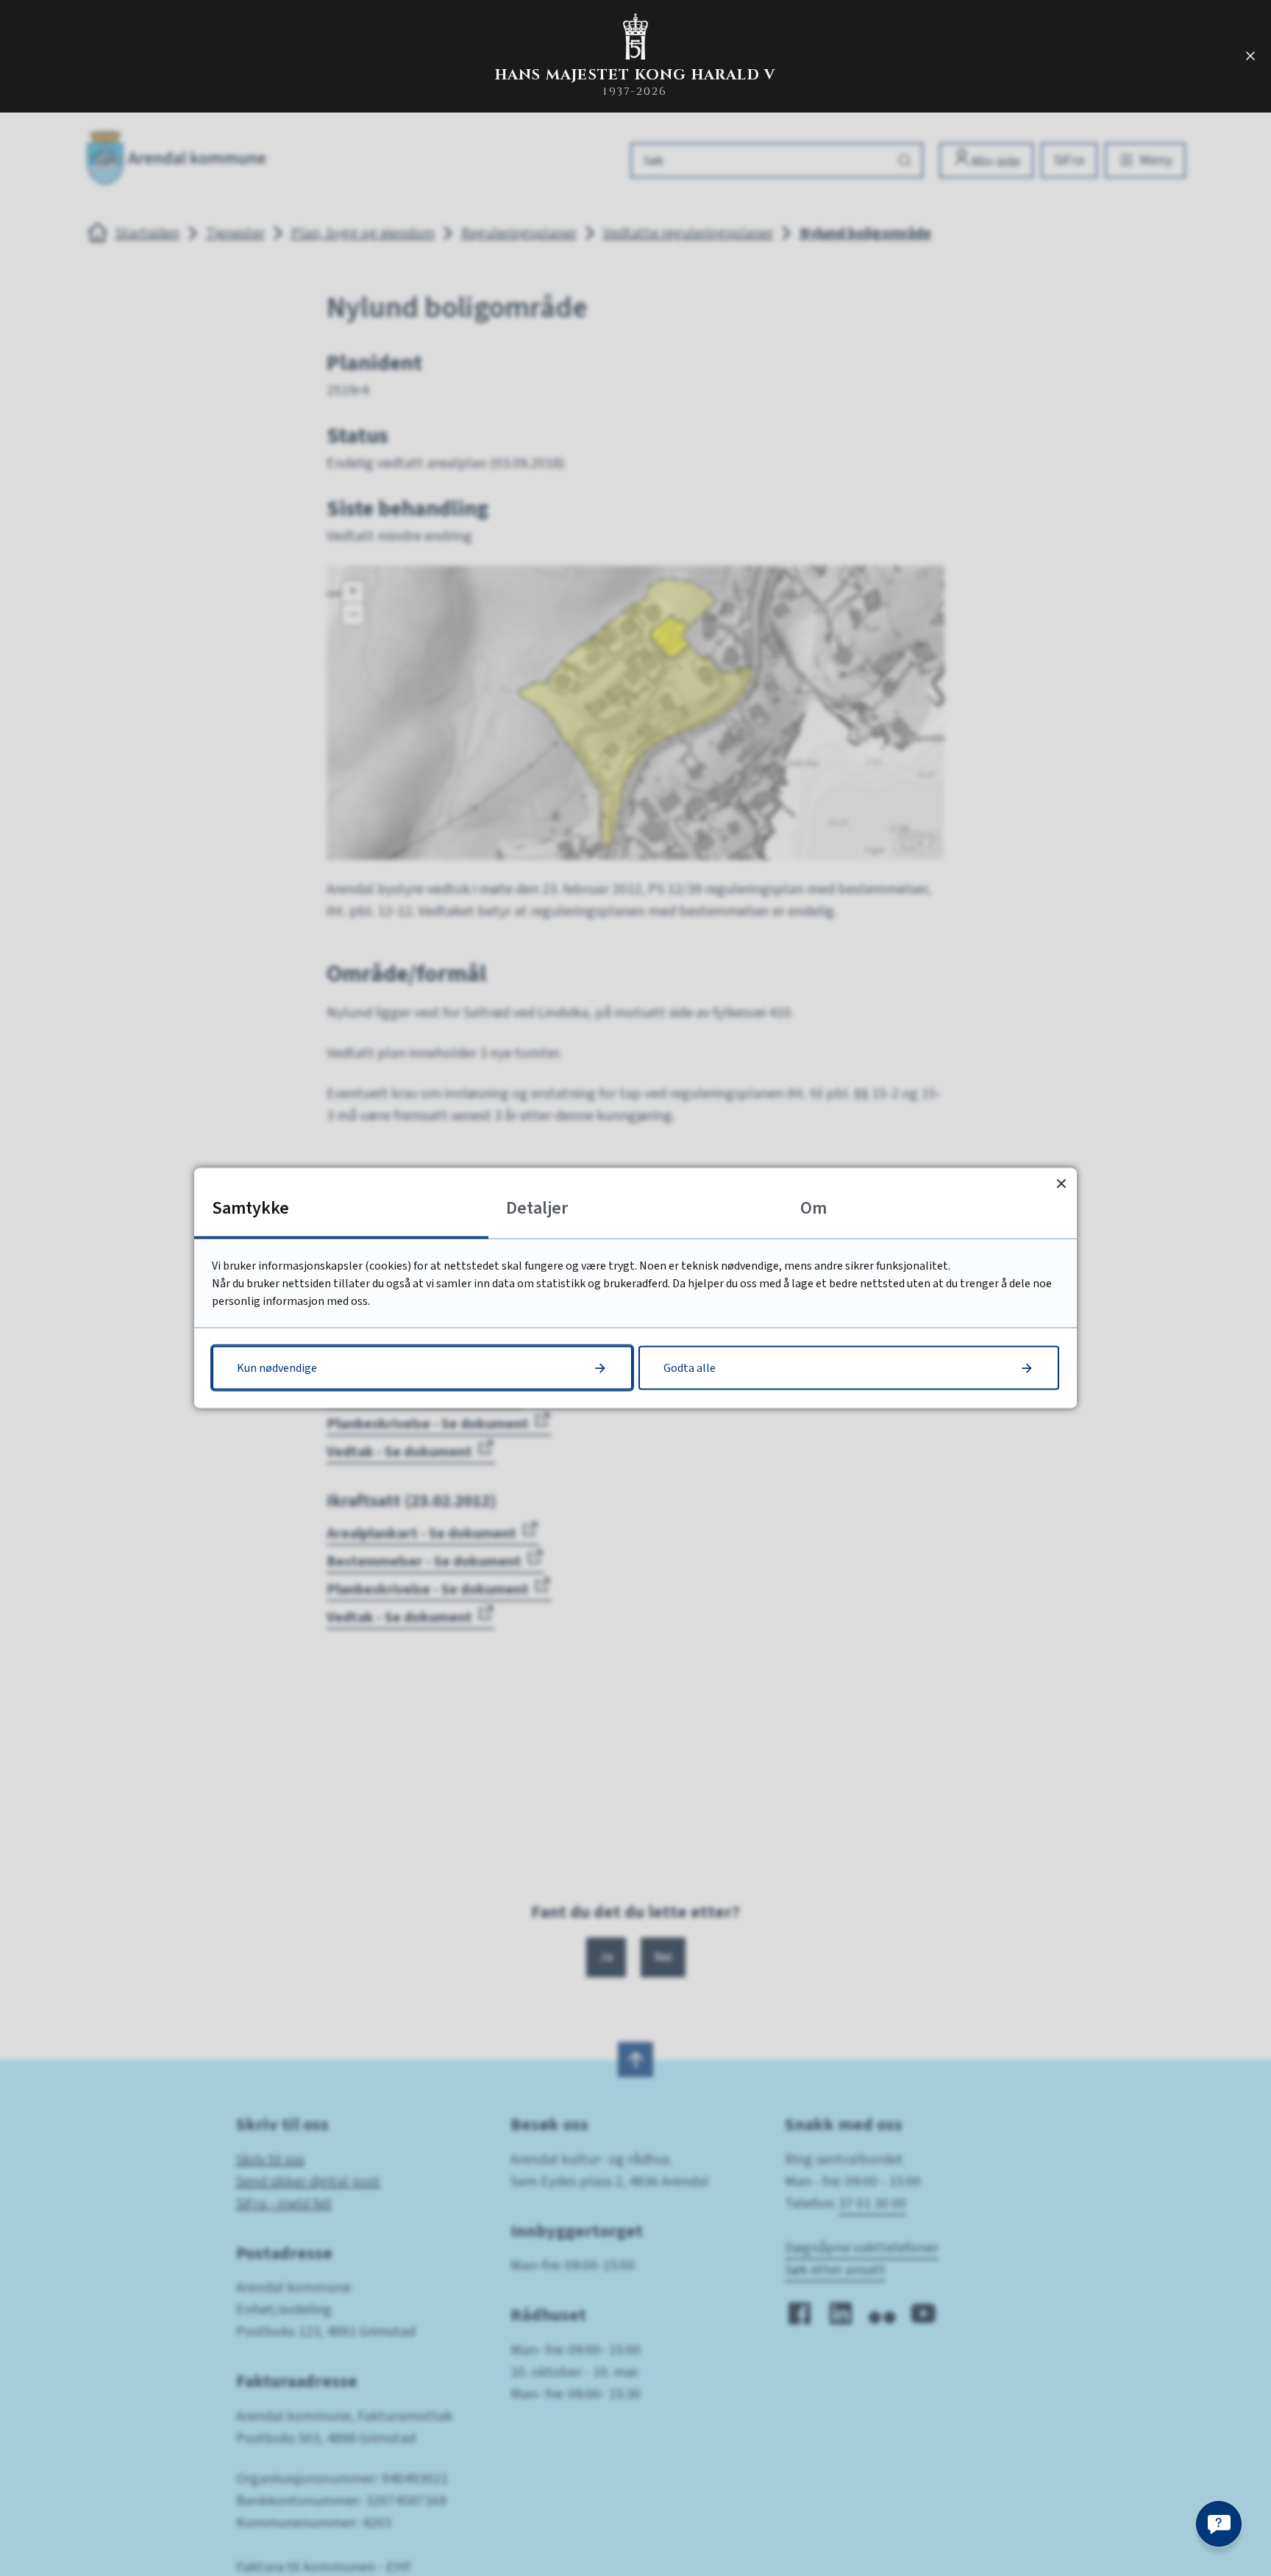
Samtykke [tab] (250, 1208)
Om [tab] (813, 1208)
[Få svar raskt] (1219, 2524)
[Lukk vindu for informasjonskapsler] (1061, 1184)
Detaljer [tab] (537, 1208)
